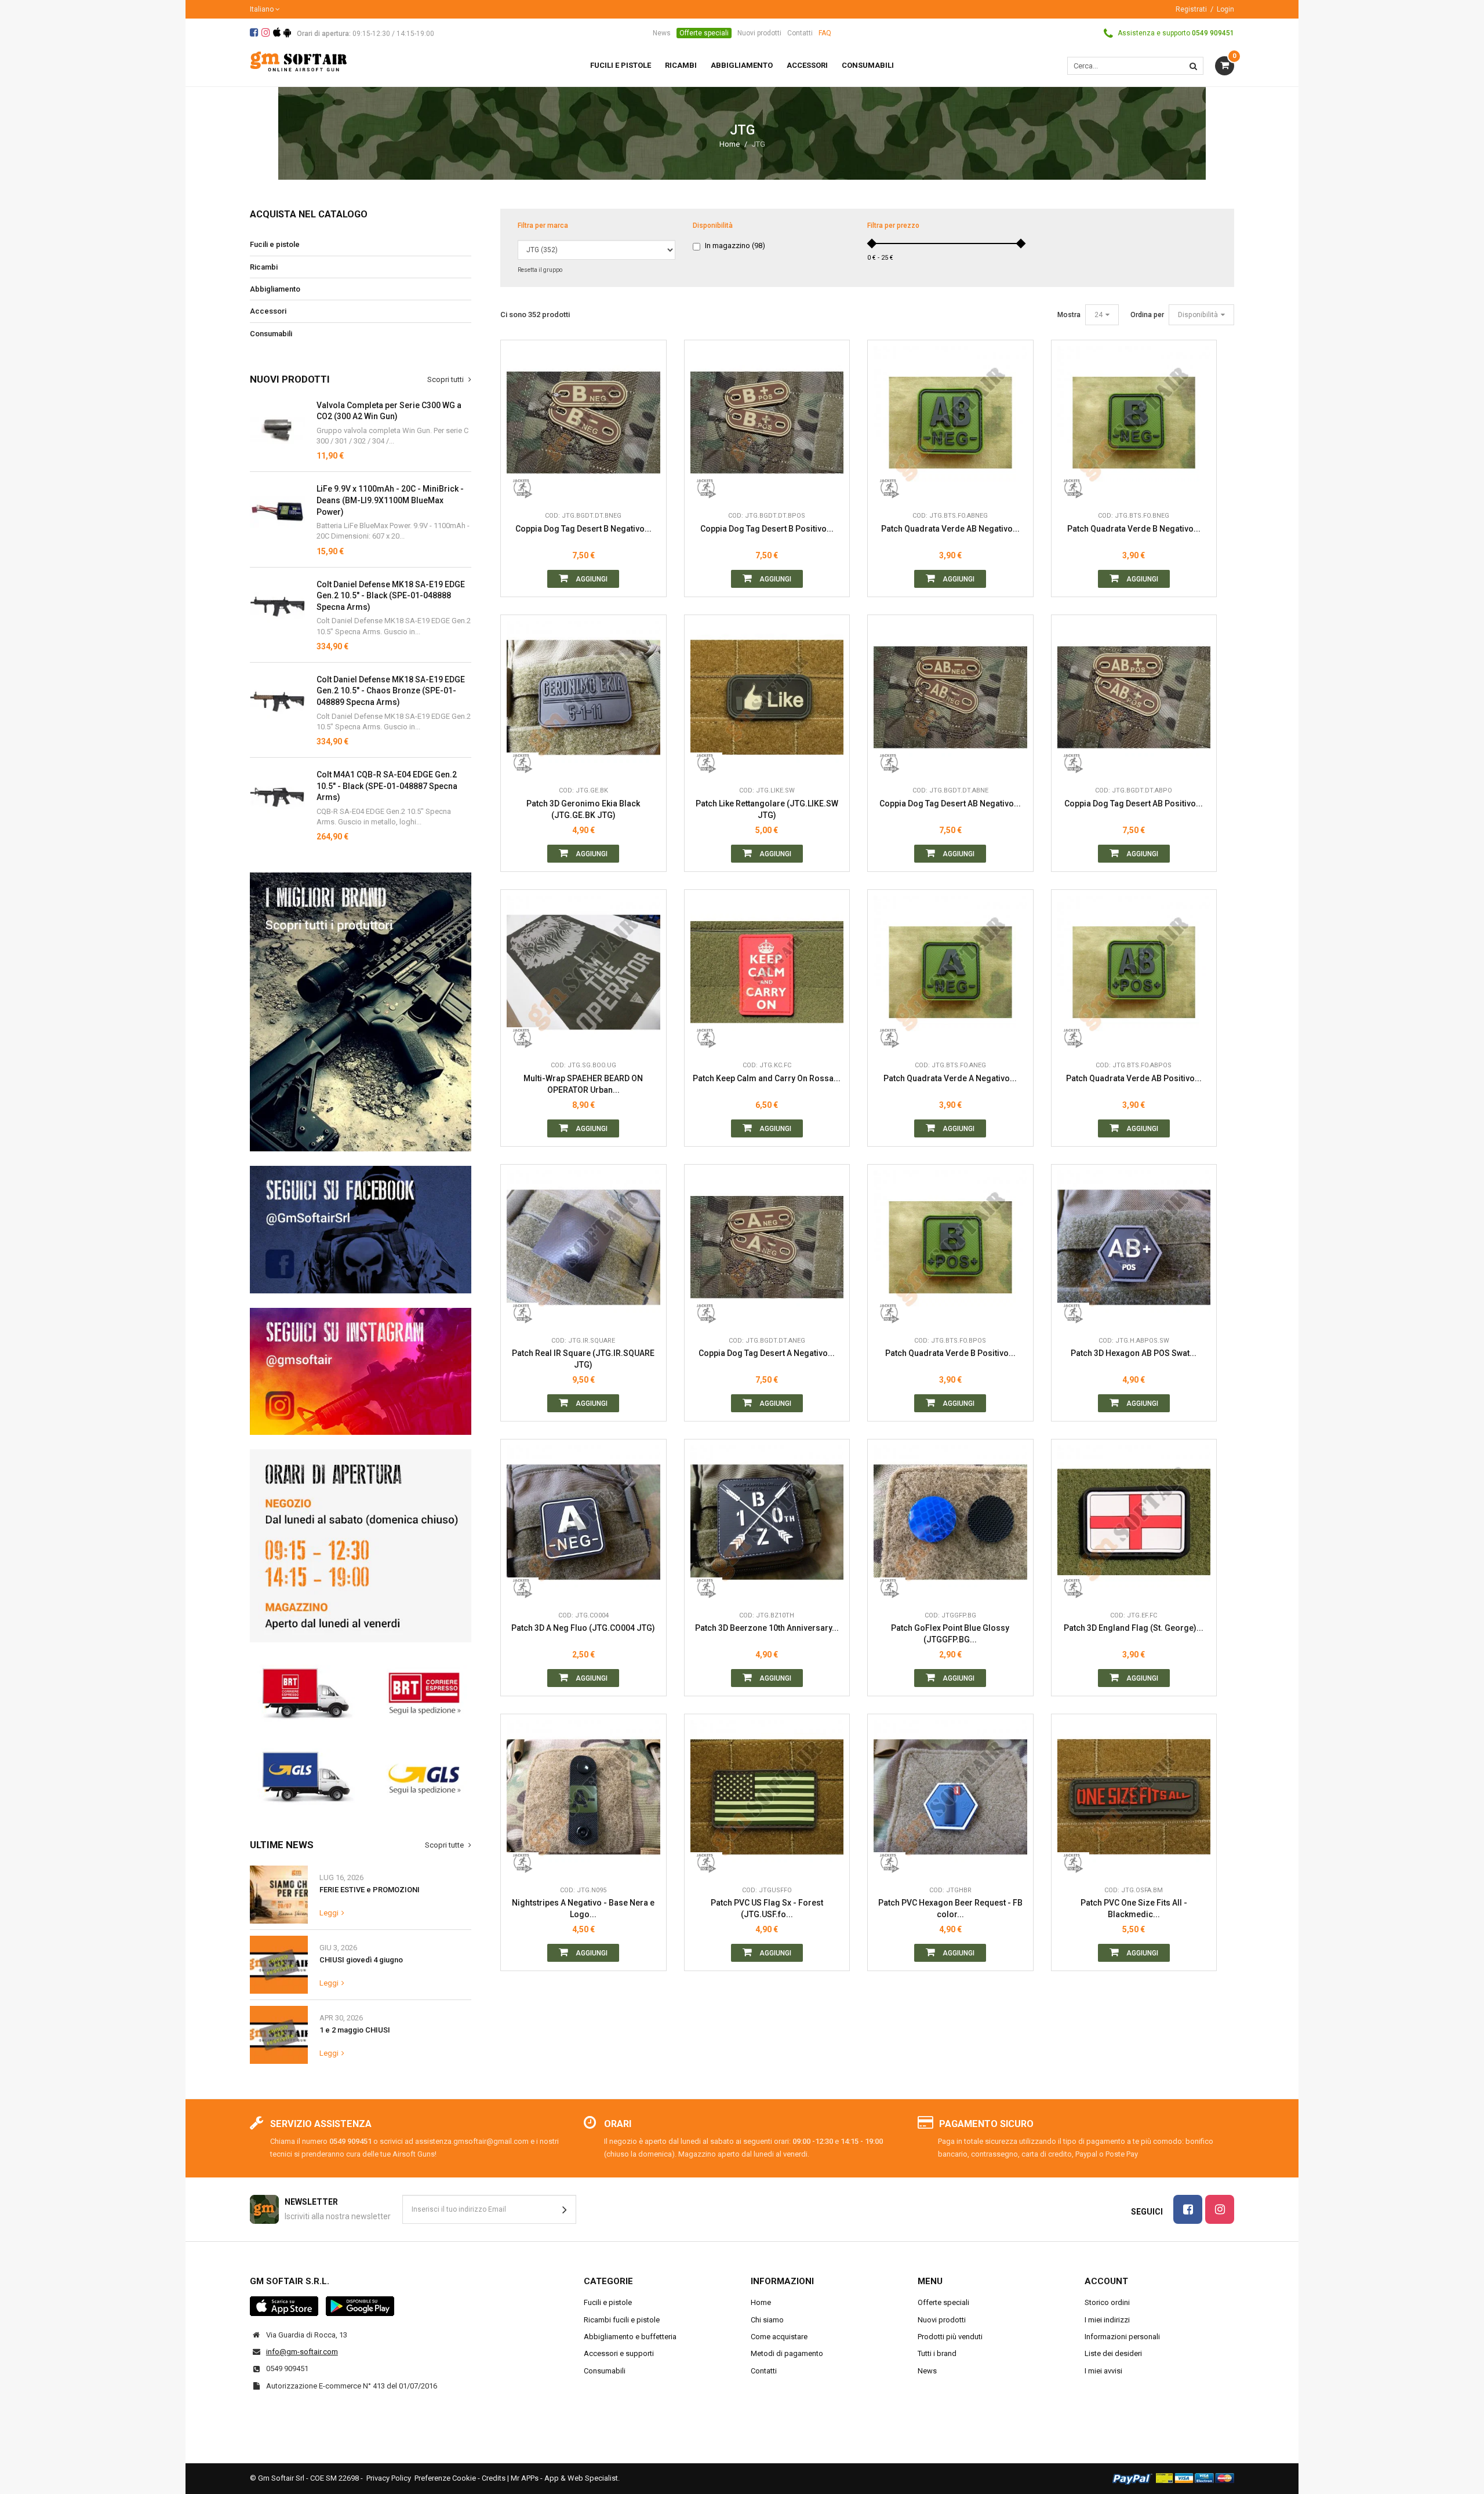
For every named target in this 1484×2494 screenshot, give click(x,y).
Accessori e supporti (619, 2353)
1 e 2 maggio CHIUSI (355, 2030)
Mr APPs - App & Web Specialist (564, 2478)
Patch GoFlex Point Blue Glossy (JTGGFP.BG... (950, 1634)
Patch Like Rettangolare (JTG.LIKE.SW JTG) (767, 809)
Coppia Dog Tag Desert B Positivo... (767, 529)
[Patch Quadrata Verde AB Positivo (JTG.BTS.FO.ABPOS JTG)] (1134, 972)
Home (730, 144)
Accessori (268, 311)
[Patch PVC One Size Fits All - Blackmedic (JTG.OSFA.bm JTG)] (1134, 1797)
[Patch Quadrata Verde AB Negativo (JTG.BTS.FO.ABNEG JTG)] (950, 423)
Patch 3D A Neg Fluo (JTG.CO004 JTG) (583, 1628)
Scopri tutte (445, 1845)
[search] (1193, 66)
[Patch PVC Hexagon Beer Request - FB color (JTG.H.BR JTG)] (950, 1797)
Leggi (329, 1913)
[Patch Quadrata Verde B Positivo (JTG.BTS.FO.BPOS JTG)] (950, 1247)
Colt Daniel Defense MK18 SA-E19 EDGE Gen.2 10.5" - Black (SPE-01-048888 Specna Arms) (391, 596)
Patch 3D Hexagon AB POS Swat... (1134, 1353)
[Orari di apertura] (361, 1546)
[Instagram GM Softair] (361, 1372)
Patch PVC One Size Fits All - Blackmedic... (1134, 1908)
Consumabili (271, 334)
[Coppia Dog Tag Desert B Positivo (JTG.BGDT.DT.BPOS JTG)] (767, 423)
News (662, 33)
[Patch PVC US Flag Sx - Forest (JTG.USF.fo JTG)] (767, 1797)
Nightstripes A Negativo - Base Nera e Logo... (583, 1908)
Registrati (1191, 9)
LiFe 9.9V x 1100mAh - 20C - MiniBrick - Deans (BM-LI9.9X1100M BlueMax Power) (390, 500)
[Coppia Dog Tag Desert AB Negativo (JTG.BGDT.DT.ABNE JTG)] (950, 698)
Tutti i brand (937, 2353)
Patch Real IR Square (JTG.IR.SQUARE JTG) (583, 1359)
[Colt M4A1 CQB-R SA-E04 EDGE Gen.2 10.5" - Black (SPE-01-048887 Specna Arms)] (277, 607)
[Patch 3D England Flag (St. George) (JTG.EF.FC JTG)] (1134, 1522)
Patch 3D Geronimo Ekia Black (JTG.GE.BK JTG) (583, 809)
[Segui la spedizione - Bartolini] (361, 1692)
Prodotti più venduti (950, 2337)
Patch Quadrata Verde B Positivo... (950, 1353)
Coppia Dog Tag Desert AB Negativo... (950, 804)
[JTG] (523, 488)
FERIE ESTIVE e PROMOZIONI (370, 1890)
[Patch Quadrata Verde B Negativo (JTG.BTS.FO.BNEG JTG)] (1134, 423)
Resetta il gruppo (540, 270)
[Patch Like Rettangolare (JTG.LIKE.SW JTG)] (767, 698)
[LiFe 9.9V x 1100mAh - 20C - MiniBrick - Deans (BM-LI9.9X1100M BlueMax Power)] (277, 511)
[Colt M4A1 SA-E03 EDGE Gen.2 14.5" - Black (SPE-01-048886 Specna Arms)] (277, 797)
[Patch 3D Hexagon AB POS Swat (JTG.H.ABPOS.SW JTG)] (1134, 1247)
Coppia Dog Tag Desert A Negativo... (767, 1353)
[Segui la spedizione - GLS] (361, 1776)
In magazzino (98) (735, 246)
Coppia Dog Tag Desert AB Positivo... (1134, 804)
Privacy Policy (389, 2478)
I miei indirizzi (1107, 2320)
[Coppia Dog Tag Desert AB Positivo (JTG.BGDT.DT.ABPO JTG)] (1134, 698)
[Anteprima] (649, 435)
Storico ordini (1107, 2302)
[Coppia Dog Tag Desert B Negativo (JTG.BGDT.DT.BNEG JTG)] (583, 423)
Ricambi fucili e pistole (622, 2320)
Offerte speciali (704, 33)
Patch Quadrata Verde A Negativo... (950, 1078)
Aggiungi (591, 579)
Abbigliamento (275, 289)
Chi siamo (767, 2320)
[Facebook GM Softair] (361, 1230)
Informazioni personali (1122, 2337)
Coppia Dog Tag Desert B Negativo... (583, 529)
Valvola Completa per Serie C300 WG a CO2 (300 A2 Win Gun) (389, 411)
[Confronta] (649, 488)
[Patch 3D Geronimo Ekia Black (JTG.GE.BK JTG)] (583, 698)
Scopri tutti (446, 379)
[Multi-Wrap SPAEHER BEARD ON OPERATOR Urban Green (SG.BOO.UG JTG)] (583, 972)
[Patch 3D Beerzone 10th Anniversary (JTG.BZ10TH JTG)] (767, 1522)
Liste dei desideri (1113, 2353)
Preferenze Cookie (445, 2478)
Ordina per (1147, 315)
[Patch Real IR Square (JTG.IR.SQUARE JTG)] (583, 1247)
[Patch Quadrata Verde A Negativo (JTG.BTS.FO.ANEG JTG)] (950, 972)
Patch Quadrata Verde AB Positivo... (1134, 1078)
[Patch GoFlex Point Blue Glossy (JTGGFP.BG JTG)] (950, 1522)
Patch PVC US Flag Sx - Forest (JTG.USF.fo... (767, 1908)
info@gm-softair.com (302, 2352)
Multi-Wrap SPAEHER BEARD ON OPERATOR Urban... (583, 1084)
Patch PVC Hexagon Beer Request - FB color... (950, 1908)
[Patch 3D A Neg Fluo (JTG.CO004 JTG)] (583, 1522)
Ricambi (264, 267)
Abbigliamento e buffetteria (630, 2337)
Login (1225, 9)
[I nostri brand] (361, 1012)
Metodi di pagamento (787, 2353)
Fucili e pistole (275, 244)
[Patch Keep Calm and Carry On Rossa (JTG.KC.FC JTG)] (767, 972)
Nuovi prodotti (759, 33)
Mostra (1069, 315)
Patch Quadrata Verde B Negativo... (1134, 529)
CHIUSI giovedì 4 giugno (361, 1960)
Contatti (800, 33)
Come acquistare (779, 2337)
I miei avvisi (1103, 2371)
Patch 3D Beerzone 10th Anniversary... (767, 1628)
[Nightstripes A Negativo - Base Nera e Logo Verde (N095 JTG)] (583, 1797)
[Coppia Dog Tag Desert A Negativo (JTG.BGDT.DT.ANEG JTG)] (767, 1247)
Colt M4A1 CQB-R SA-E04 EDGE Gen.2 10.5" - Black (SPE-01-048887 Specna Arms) (387, 786)
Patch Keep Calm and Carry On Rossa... (767, 1078)
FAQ (825, 33)
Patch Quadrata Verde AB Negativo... (950, 529)
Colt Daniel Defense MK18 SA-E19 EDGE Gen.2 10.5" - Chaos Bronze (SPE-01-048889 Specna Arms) (391, 691)
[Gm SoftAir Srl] (299, 61)
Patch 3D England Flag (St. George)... (1134, 1628)
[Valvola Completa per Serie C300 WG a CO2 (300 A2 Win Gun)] (277, 428)
